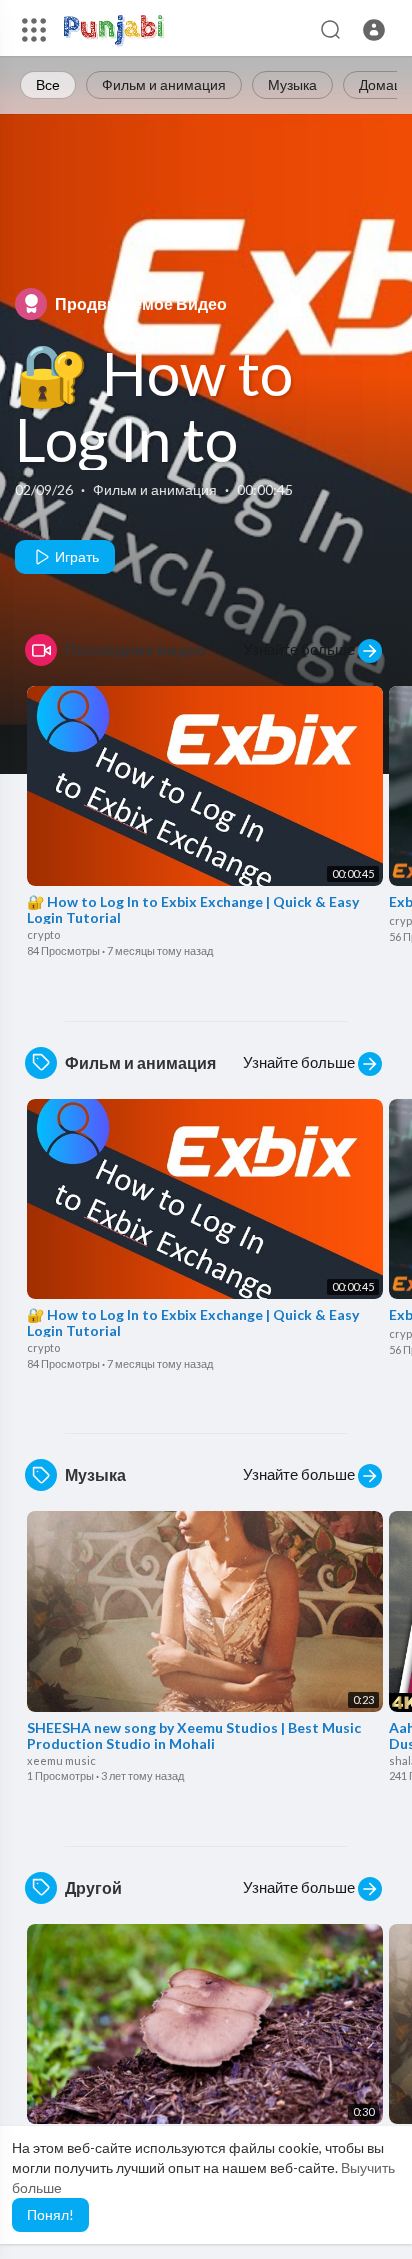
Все (48, 84)
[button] (374, 30)
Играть (75, 556)
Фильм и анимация (164, 84)
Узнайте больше (300, 649)
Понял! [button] (50, 2214)
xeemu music (61, 1760)
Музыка (292, 84)
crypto (43, 934)
